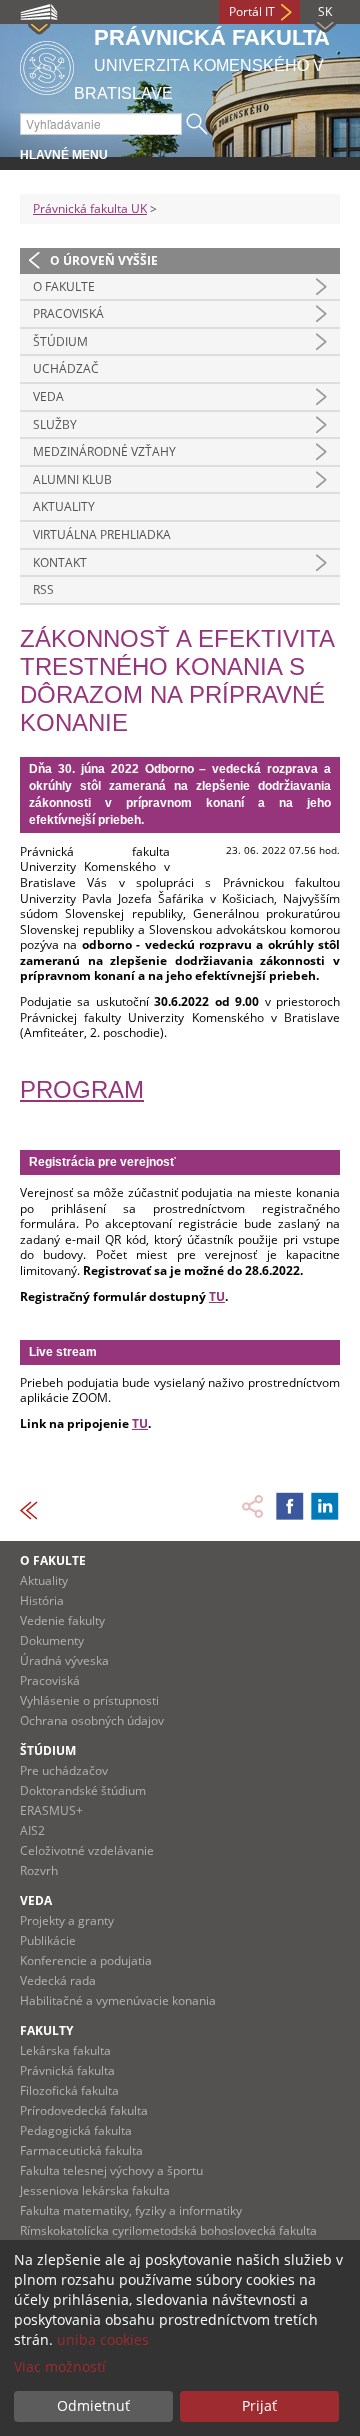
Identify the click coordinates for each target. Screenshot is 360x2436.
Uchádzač (66, 368)
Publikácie (48, 1940)
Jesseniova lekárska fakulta (95, 2190)
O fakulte (64, 286)
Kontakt (60, 562)
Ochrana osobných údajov (92, 1720)
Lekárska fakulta (65, 2050)
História (42, 1600)
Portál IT (252, 11)
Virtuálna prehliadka (102, 534)
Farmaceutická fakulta (81, 2150)
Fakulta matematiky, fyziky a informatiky (131, 2210)
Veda (48, 396)
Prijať (259, 2405)
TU (217, 1296)
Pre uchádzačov (64, 1770)
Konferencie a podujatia (86, 1960)
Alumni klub (72, 479)
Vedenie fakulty (62, 1620)
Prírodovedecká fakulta (84, 2110)
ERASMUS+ (51, 1810)
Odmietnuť (93, 2405)
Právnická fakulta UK (90, 208)
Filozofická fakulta (69, 2090)
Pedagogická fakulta (76, 2130)
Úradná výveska (64, 1660)
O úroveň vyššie (104, 260)
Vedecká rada (58, 1980)
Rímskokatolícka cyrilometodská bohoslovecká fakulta (168, 2230)
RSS (43, 589)
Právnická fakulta (67, 2070)
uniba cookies (103, 2339)
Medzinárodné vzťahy (104, 451)
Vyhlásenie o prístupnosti (89, 1700)
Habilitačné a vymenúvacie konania (118, 2000)
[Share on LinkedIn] (325, 1506)
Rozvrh (39, 1870)
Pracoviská (68, 313)
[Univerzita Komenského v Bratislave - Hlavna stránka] (47, 64)
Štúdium (60, 341)
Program (82, 1089)
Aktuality (64, 506)
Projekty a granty (67, 1920)
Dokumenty (52, 1640)
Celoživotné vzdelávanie (87, 1850)
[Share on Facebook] (290, 1506)
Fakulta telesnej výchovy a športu (111, 2170)
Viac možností (60, 2366)
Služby (55, 424)
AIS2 (32, 1830)
